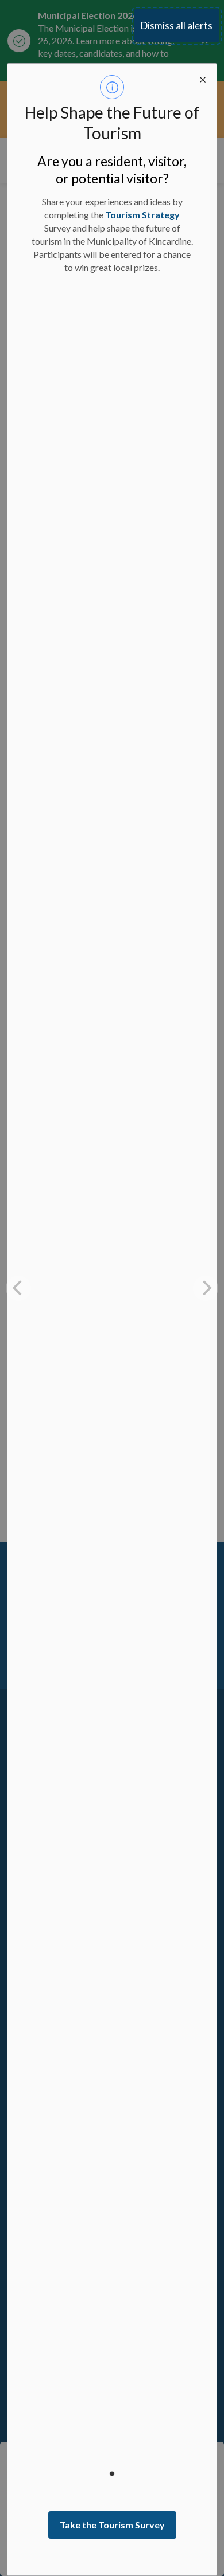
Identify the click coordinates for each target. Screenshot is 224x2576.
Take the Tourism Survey (112, 2525)
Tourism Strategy (142, 215)
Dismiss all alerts (177, 26)
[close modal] (203, 77)
